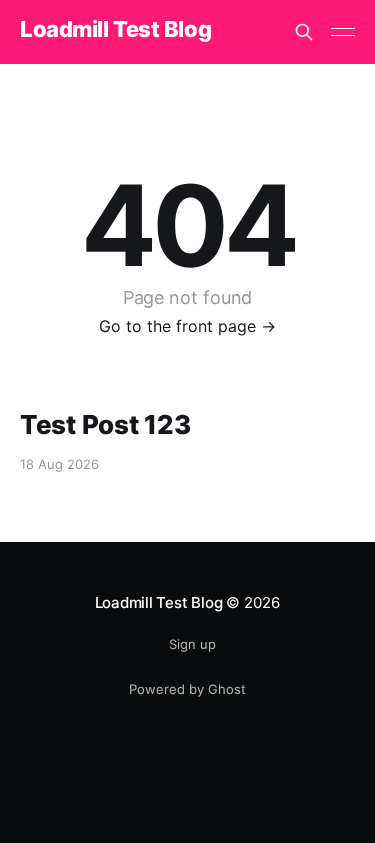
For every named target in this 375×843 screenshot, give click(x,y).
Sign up (192, 644)
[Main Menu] (343, 32)
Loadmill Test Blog (115, 29)
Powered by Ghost (187, 689)
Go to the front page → (187, 326)
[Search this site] (304, 32)
